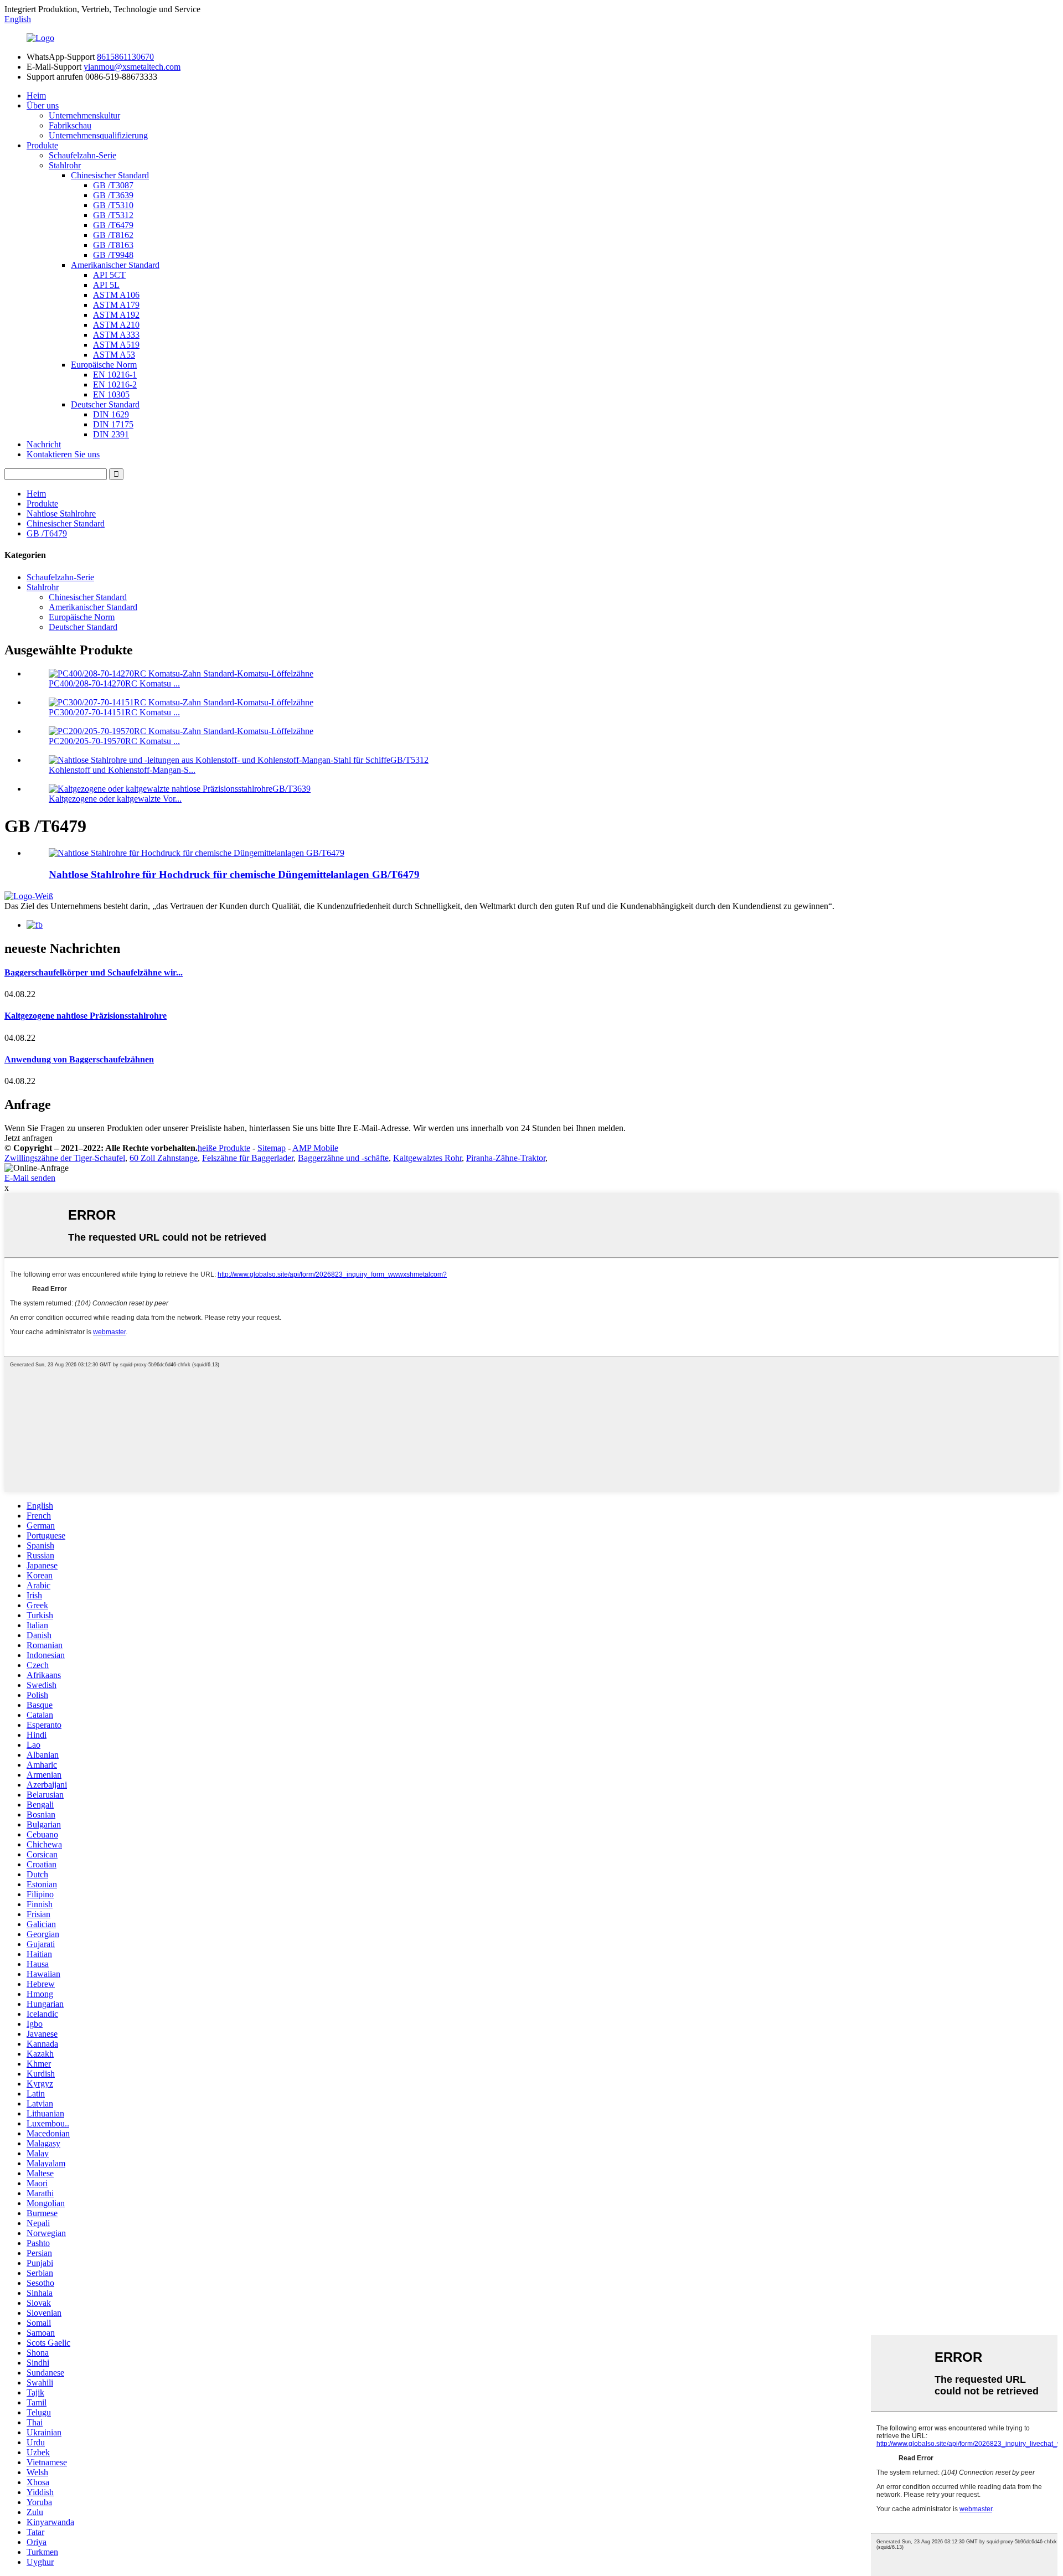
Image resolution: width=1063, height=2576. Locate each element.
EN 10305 (111, 394)
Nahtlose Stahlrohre (61, 513)
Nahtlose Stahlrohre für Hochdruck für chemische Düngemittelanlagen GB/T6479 (234, 874)
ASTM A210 (116, 325)
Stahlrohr (65, 165)
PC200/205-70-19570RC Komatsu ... (114, 741)
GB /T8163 (113, 245)
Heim (36, 95)
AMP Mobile (315, 1148)
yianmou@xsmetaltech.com (132, 67)
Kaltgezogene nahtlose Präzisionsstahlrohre (86, 1016)
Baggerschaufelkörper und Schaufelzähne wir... (94, 972)
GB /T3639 (113, 195)
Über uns (43, 105)
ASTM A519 (116, 345)
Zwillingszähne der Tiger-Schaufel (65, 1158)
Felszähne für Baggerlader (248, 1158)
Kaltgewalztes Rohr (427, 1158)
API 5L (106, 285)
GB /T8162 (113, 235)
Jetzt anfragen (29, 1138)
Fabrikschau (70, 125)
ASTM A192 (116, 315)
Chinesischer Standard (110, 175)
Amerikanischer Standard (115, 265)
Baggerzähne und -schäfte (343, 1158)
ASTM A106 (116, 295)
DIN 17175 (113, 424)
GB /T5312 (113, 215)
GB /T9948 (113, 255)
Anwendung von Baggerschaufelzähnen (79, 1059)
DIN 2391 (111, 434)
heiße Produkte (224, 1148)
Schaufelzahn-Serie (82, 155)
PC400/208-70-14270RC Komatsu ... (114, 683)
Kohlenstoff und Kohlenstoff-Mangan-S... (122, 770)
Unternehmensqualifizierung (98, 135)
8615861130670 (125, 57)
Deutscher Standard (105, 404)
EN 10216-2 (115, 384)
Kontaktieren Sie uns (63, 454)
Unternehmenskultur (84, 115)
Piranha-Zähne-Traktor (506, 1158)
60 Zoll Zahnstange (164, 1158)
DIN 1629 (111, 414)
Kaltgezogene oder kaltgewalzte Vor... (115, 799)
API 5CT (109, 275)
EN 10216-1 (115, 375)
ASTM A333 (116, 335)
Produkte (42, 145)
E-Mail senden (30, 1178)
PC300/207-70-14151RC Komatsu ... (114, 712)
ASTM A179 (116, 305)
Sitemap (272, 1148)
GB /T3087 (113, 185)
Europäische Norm (104, 365)
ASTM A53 (114, 355)
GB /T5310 (113, 205)
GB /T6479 (113, 225)
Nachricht (44, 444)
